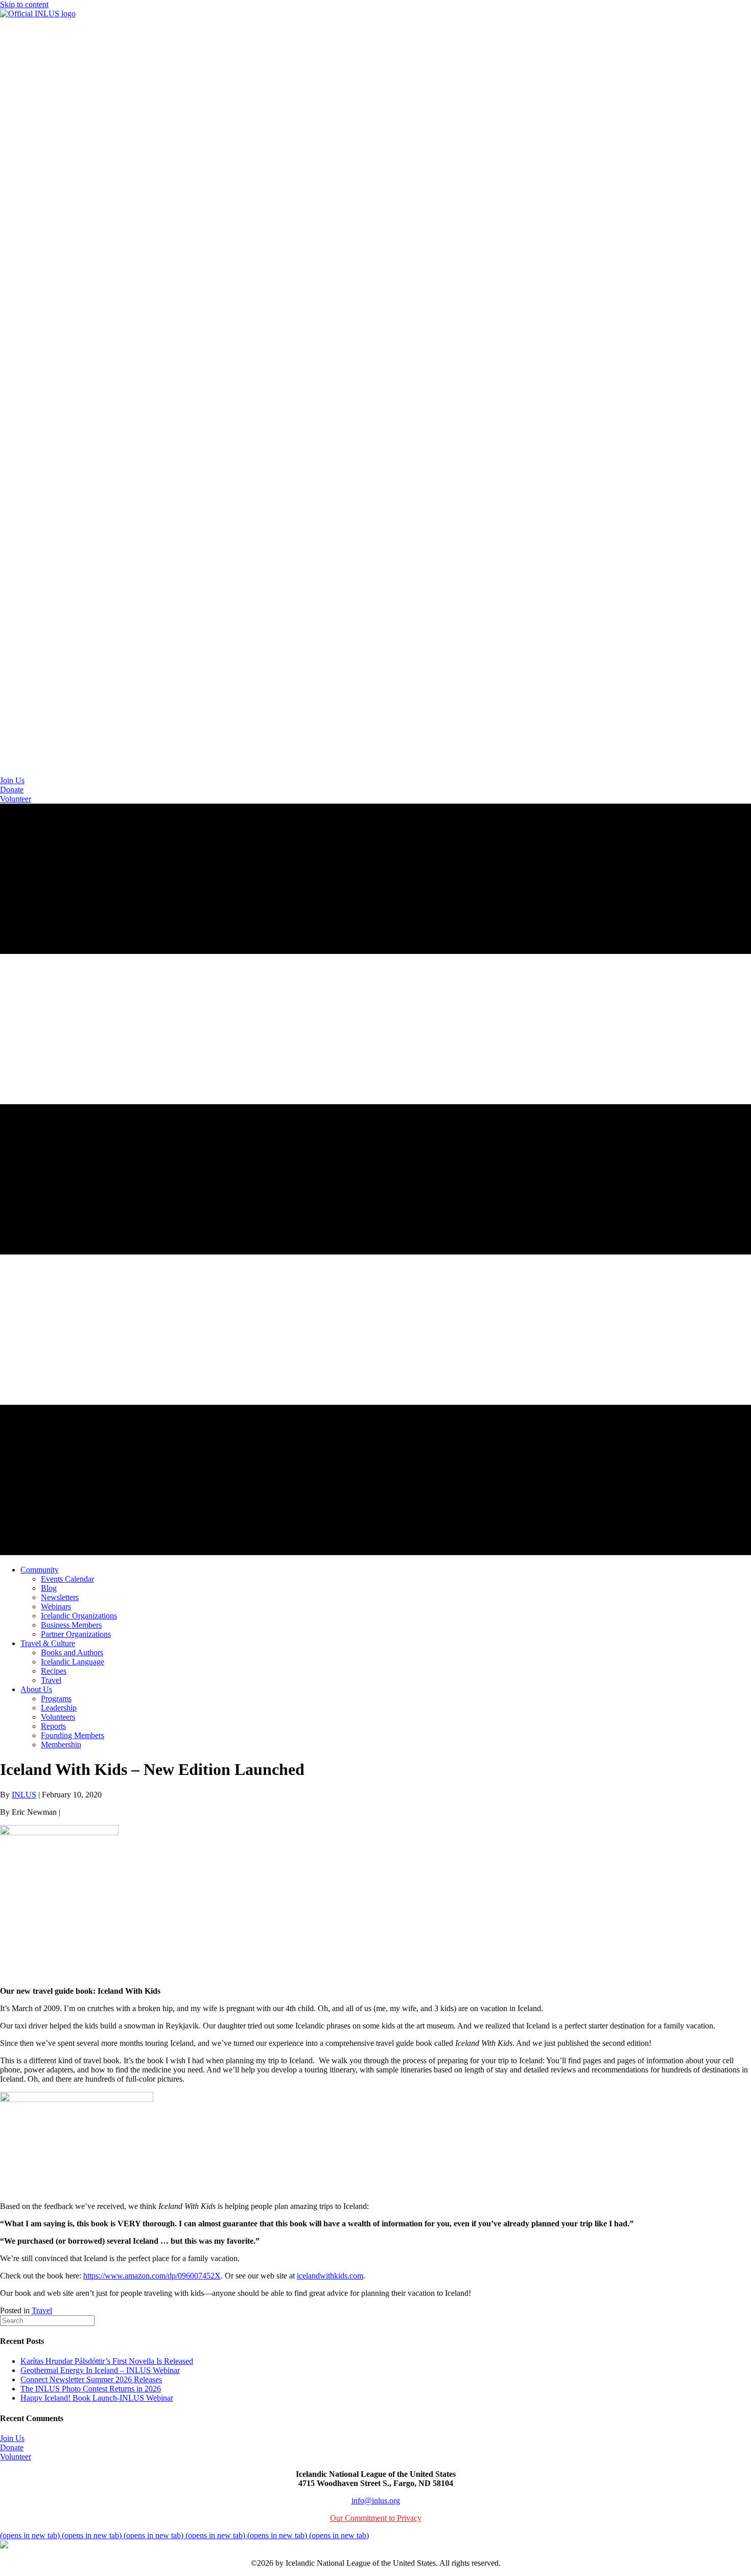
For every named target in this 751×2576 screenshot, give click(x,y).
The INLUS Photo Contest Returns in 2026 (91, 2389)
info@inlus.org (376, 2501)
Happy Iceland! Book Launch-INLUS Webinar (97, 2398)
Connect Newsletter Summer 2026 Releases (91, 2379)
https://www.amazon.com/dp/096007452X (152, 2276)
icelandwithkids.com (330, 2276)
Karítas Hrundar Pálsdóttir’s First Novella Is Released (107, 2361)
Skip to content (24, 4)
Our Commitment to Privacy (376, 2518)
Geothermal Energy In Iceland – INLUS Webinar (100, 2370)
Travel (42, 2310)
